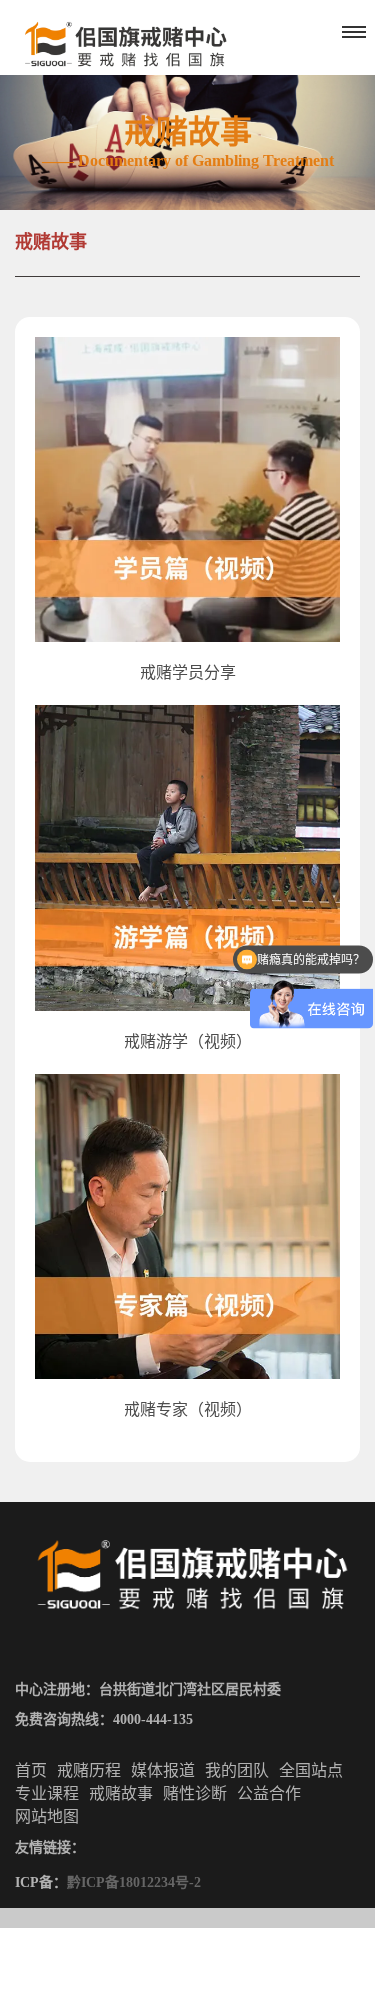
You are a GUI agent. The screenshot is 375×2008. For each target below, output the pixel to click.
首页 (31, 1770)
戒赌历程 (89, 1770)
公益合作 (269, 1793)
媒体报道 (163, 1770)
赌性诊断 (195, 1793)
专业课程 (47, 1793)
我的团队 (237, 1770)
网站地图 (47, 1816)
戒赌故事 (51, 242)
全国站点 (311, 1770)
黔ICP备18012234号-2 (134, 1882)
